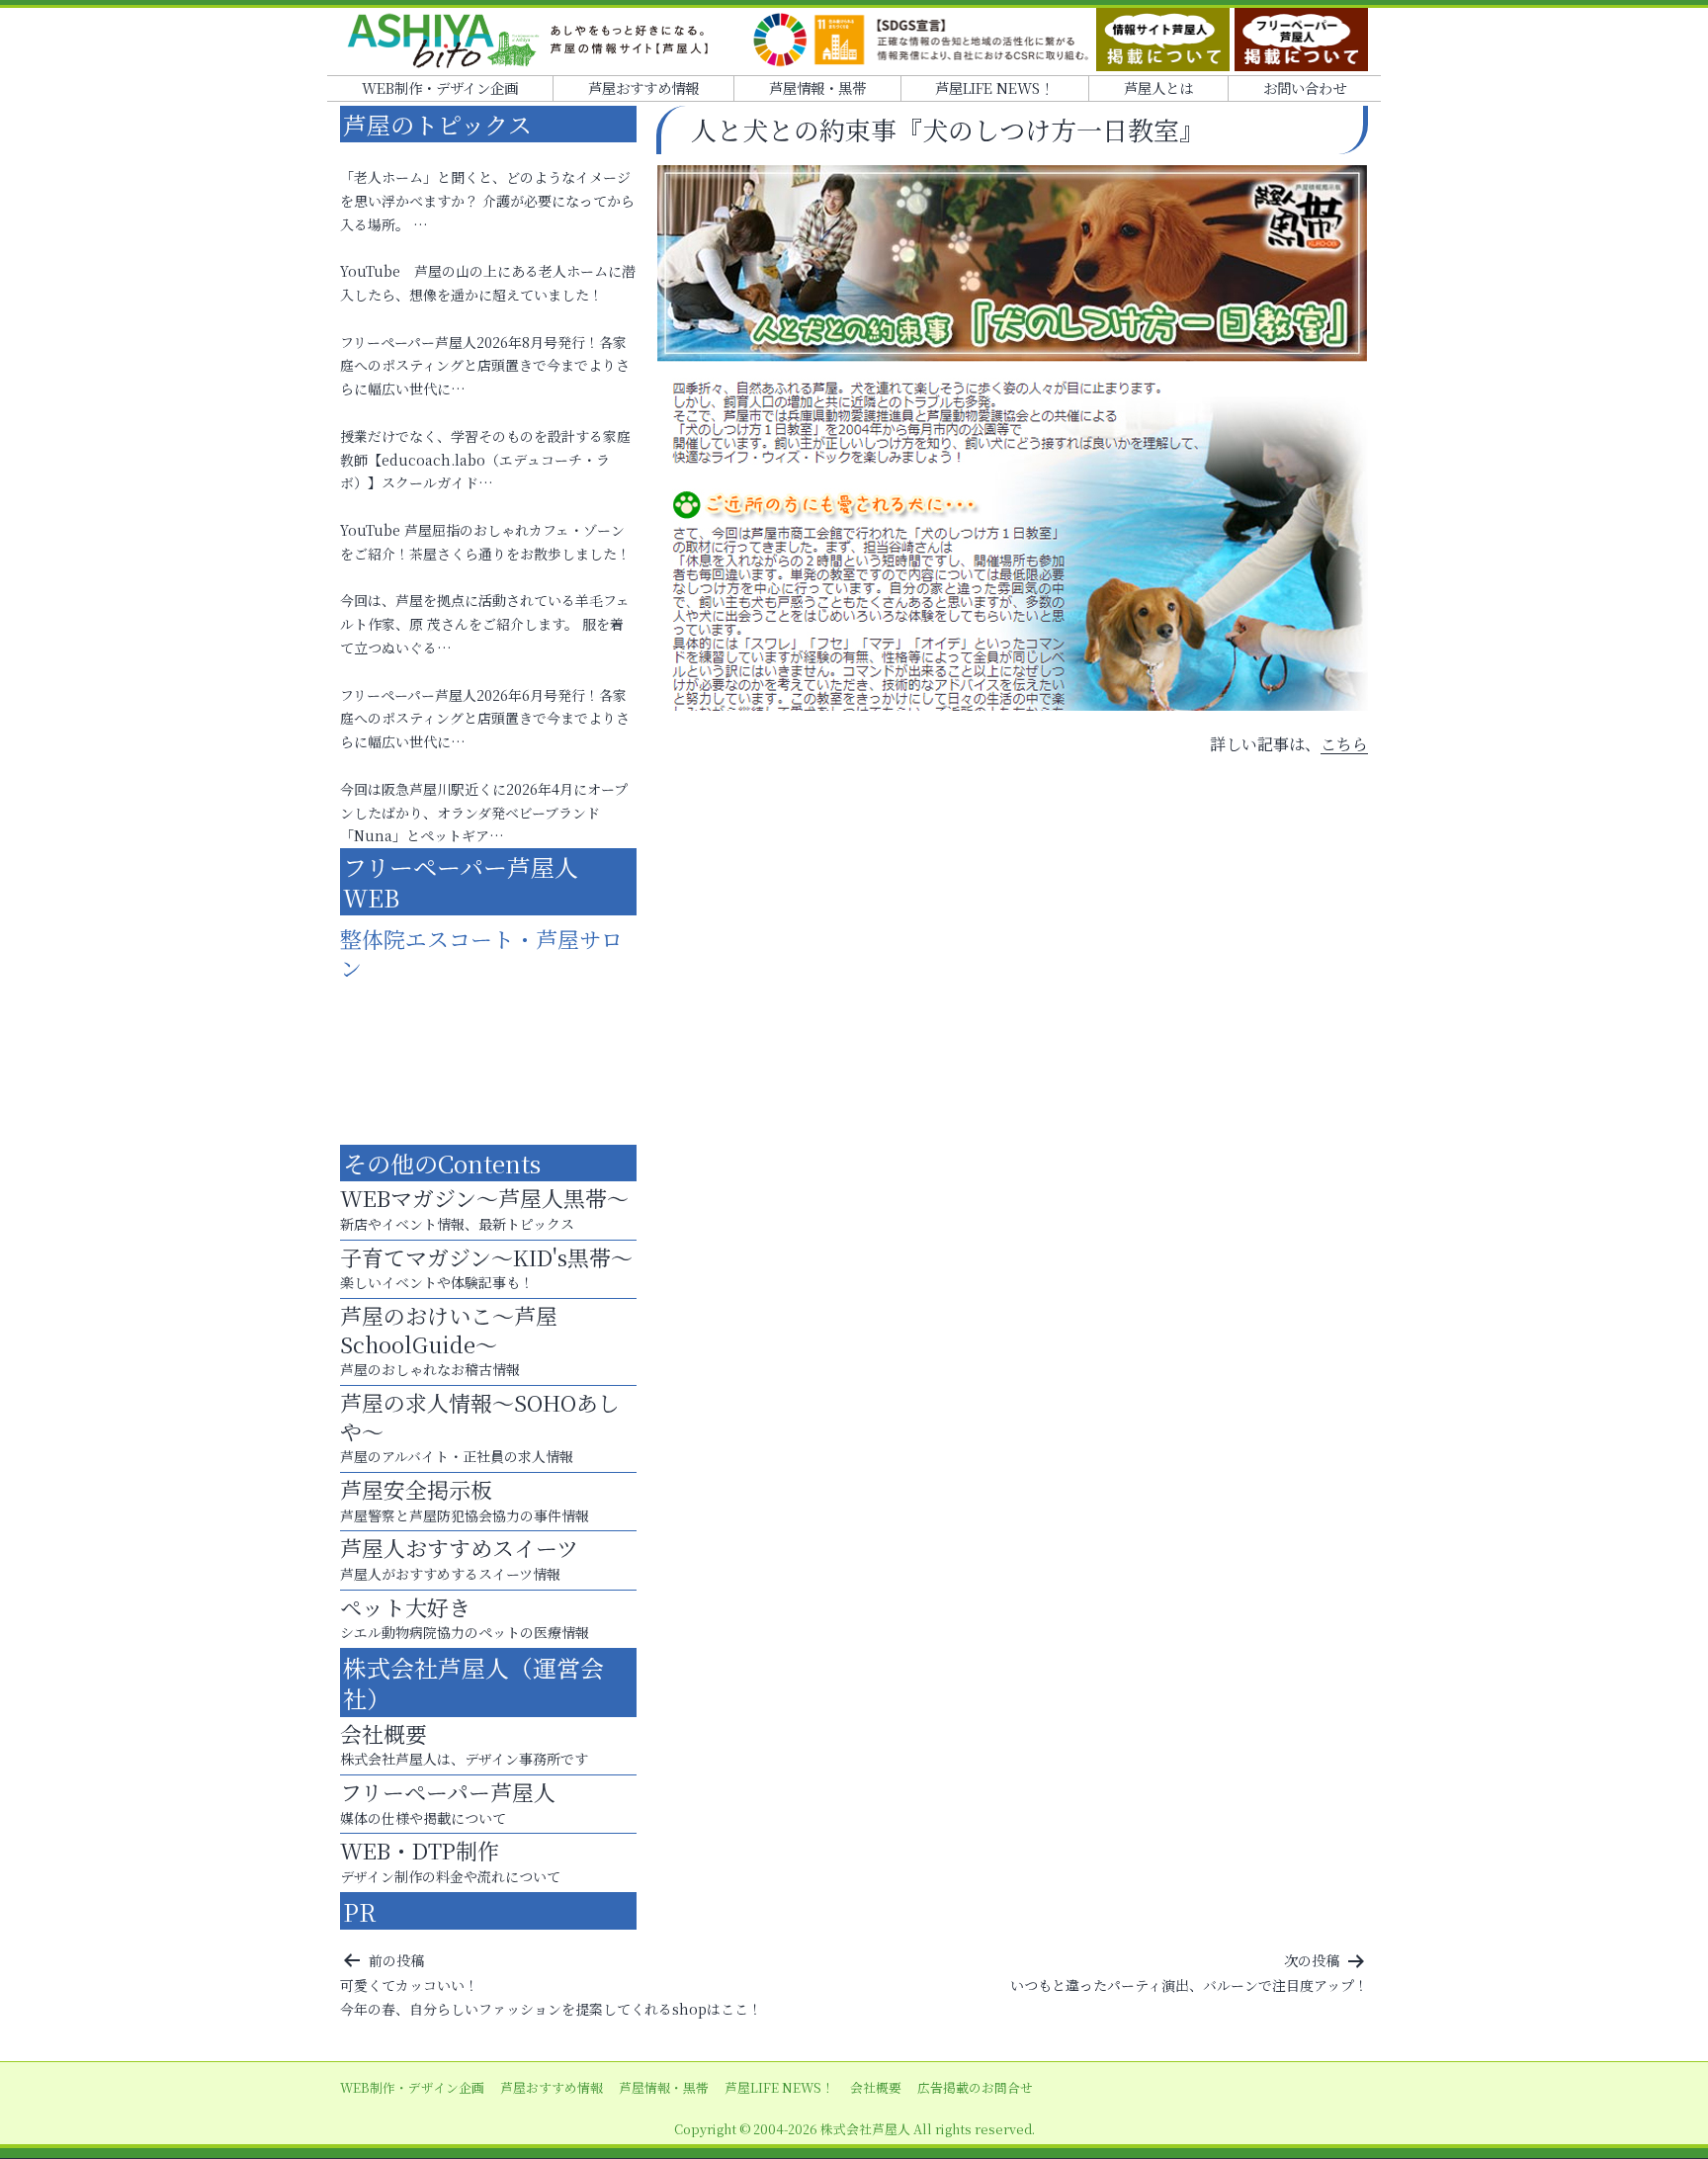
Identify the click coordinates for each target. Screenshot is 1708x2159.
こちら (1344, 744)
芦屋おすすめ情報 (643, 87)
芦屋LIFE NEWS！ (994, 87)
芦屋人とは (1158, 87)
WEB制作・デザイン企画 (440, 87)
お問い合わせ (1305, 87)
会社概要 (876, 2087)
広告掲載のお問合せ (975, 2087)
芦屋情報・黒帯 (817, 87)
